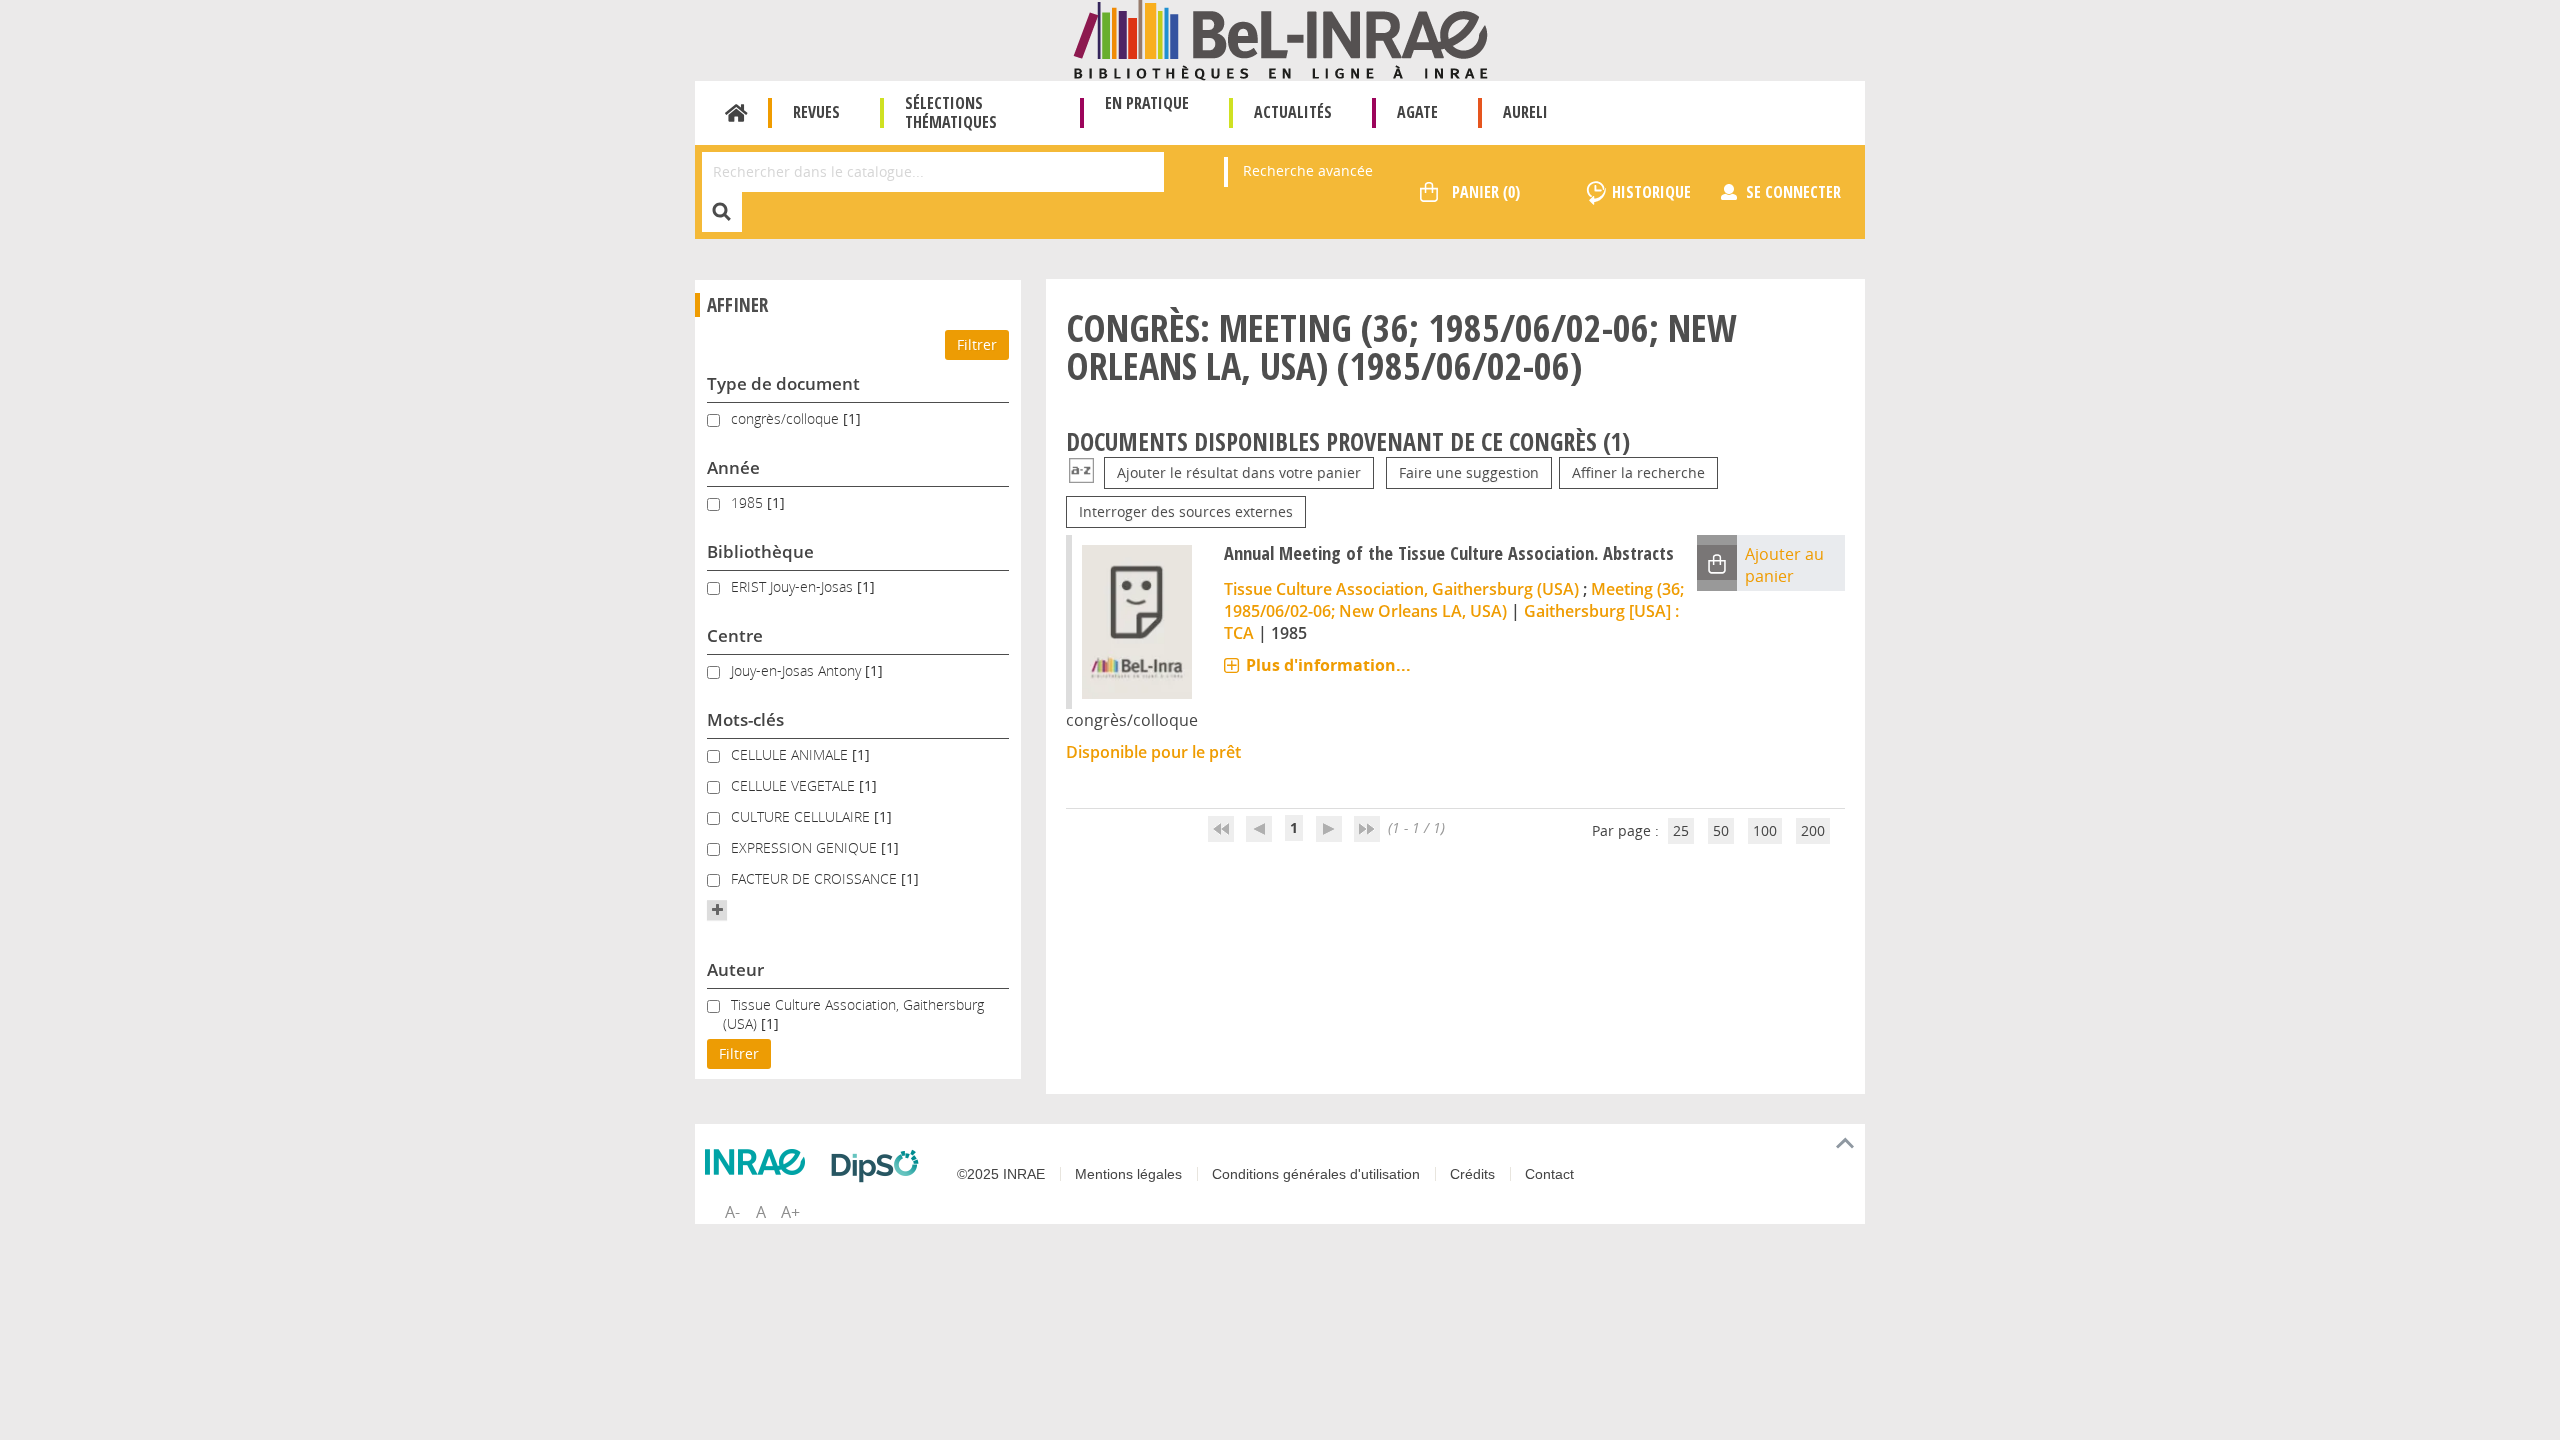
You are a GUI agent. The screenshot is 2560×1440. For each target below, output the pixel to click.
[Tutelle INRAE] (760, 1162)
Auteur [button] (735, 969)
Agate (1417, 112)
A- (732, 1212)
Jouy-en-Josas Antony (798, 670)
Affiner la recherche (1638, 472)
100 (1765, 830)
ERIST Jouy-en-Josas (794, 586)
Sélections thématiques (951, 112)
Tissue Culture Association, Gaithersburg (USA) (1401, 589)
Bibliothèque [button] (760, 551)
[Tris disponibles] (1081, 472)
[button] (717, 910)
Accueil (736, 113)
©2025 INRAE (1001, 1174)
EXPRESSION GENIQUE (806, 847)
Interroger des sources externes (1186, 511)
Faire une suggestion (1469, 472)
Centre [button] (735, 635)
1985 (749, 502)
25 (1681, 830)
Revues (816, 112)
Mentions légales (1128, 1174)
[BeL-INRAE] (1280, 38)
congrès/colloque (787, 418)
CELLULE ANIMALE (791, 754)
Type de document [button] (783, 383)
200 (1813, 830)
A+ (790, 1212)
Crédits (1472, 1174)
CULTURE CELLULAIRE (802, 816)
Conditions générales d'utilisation (1316, 1174)
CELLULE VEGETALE (795, 785)
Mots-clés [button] (745, 719)
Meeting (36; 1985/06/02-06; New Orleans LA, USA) (1454, 600)
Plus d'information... (1328, 665)
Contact (1549, 1174)
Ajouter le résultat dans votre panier (1239, 472)
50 (1721, 830)
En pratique (1147, 103)
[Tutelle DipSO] (880, 1166)
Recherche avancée (1308, 170)
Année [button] (733, 467)
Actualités (1293, 112)
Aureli (1525, 112)
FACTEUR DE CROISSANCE (816, 878)
